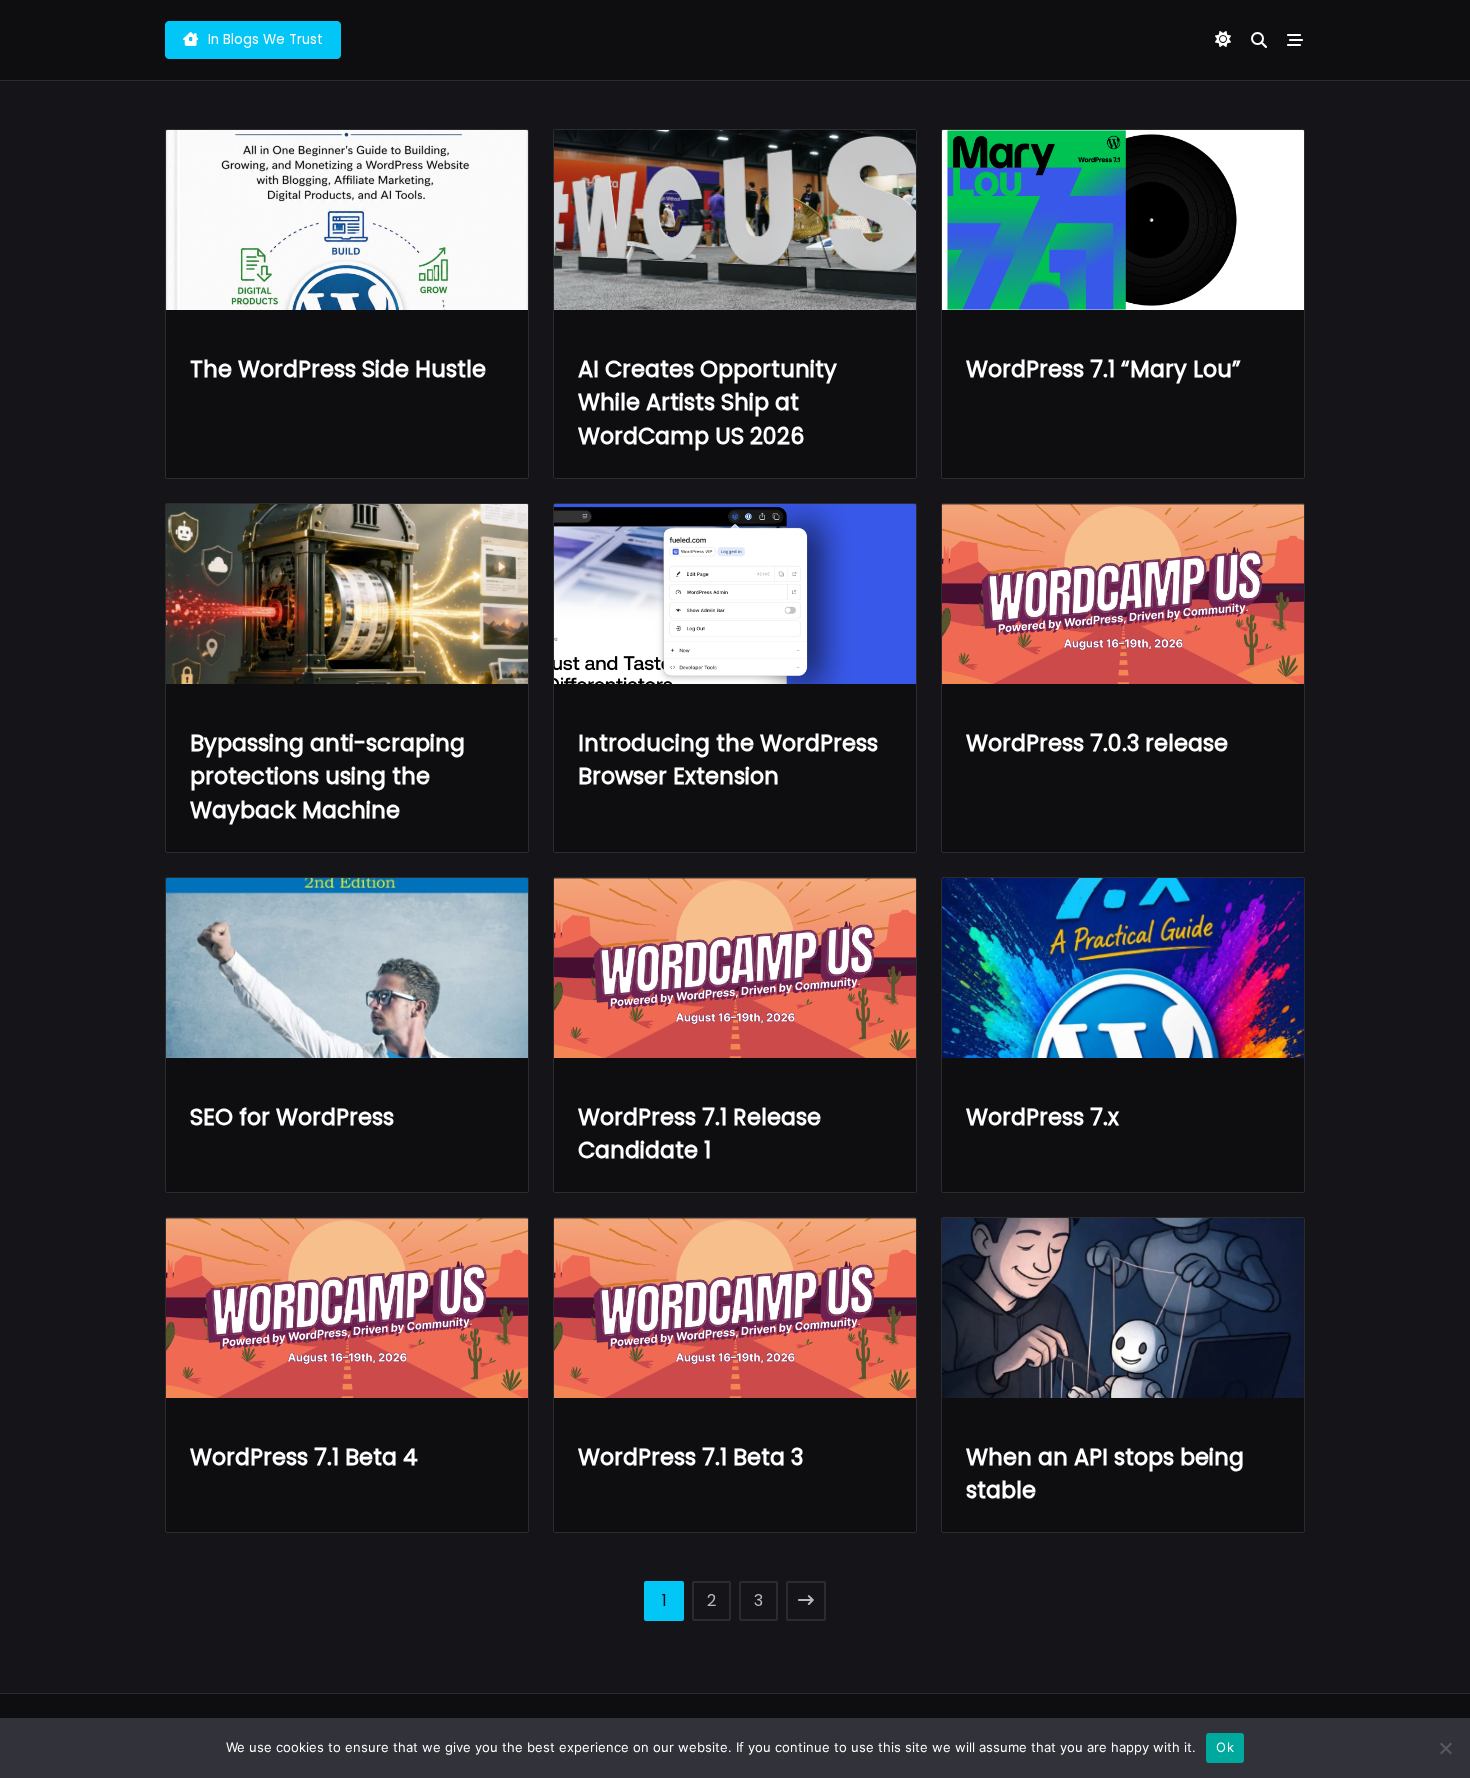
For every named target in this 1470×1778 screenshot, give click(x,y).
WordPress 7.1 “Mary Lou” (1103, 369)
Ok (1225, 1747)
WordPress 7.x (1042, 1117)
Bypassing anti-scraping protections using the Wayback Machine (327, 777)
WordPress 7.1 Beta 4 (304, 1457)
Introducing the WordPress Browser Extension (728, 760)
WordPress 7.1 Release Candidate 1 (699, 1134)
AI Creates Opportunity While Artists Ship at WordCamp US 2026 (707, 403)
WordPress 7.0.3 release (1097, 743)
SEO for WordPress (292, 1117)
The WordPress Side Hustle (338, 369)
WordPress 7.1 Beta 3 (690, 1457)
